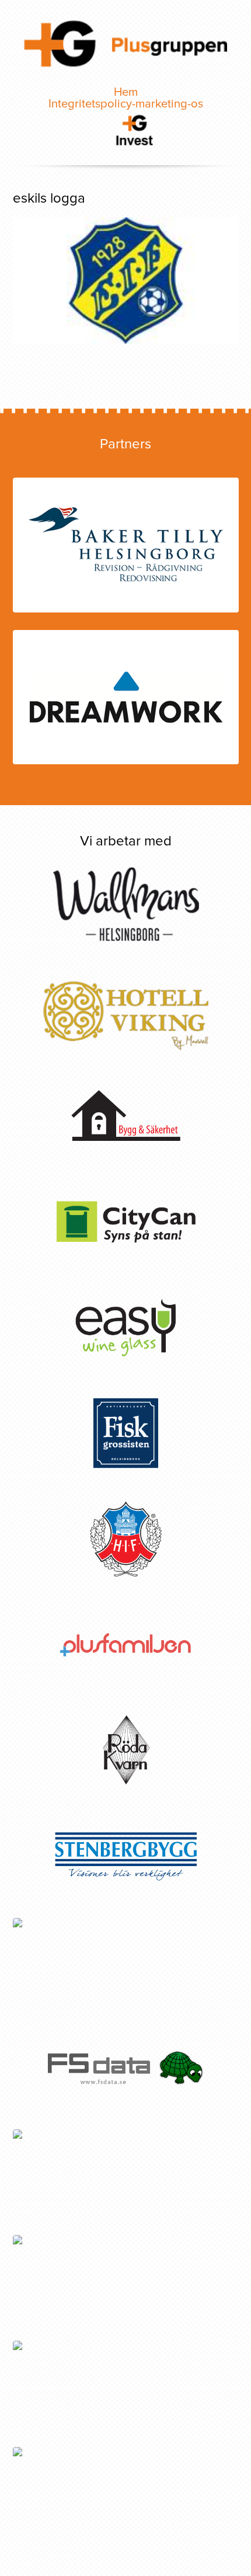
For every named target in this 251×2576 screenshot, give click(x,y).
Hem (126, 92)
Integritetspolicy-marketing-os (126, 104)
